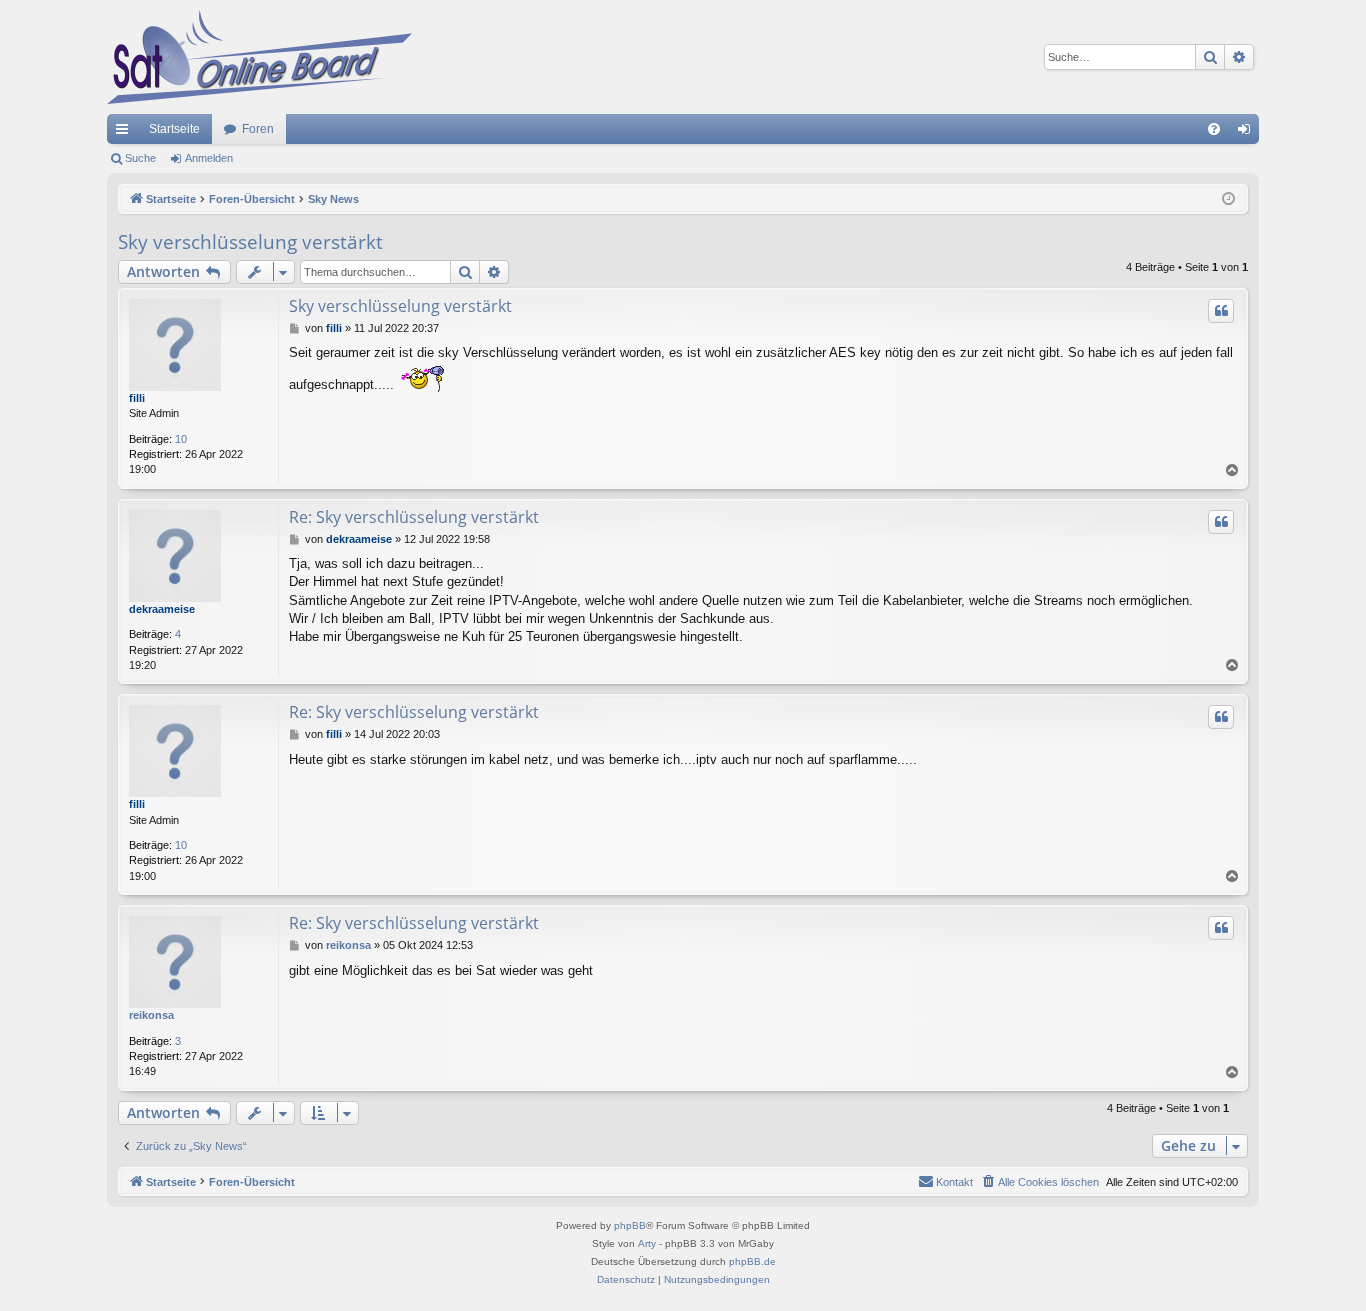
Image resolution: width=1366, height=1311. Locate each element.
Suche (140, 158)
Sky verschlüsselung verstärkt (250, 242)
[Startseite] (259, 57)
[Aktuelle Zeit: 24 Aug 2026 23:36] (1228, 199)
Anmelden (209, 158)
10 (181, 439)
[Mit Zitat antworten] (1221, 311)
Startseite (174, 129)
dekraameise (162, 609)
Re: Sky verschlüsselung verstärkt (414, 517)
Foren (258, 129)
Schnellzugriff (126, 133)
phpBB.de (752, 1261)
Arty (647, 1243)
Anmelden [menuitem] (1248, 133)
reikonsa (151, 1015)
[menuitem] (1214, 129)
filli (137, 398)
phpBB (630, 1225)
